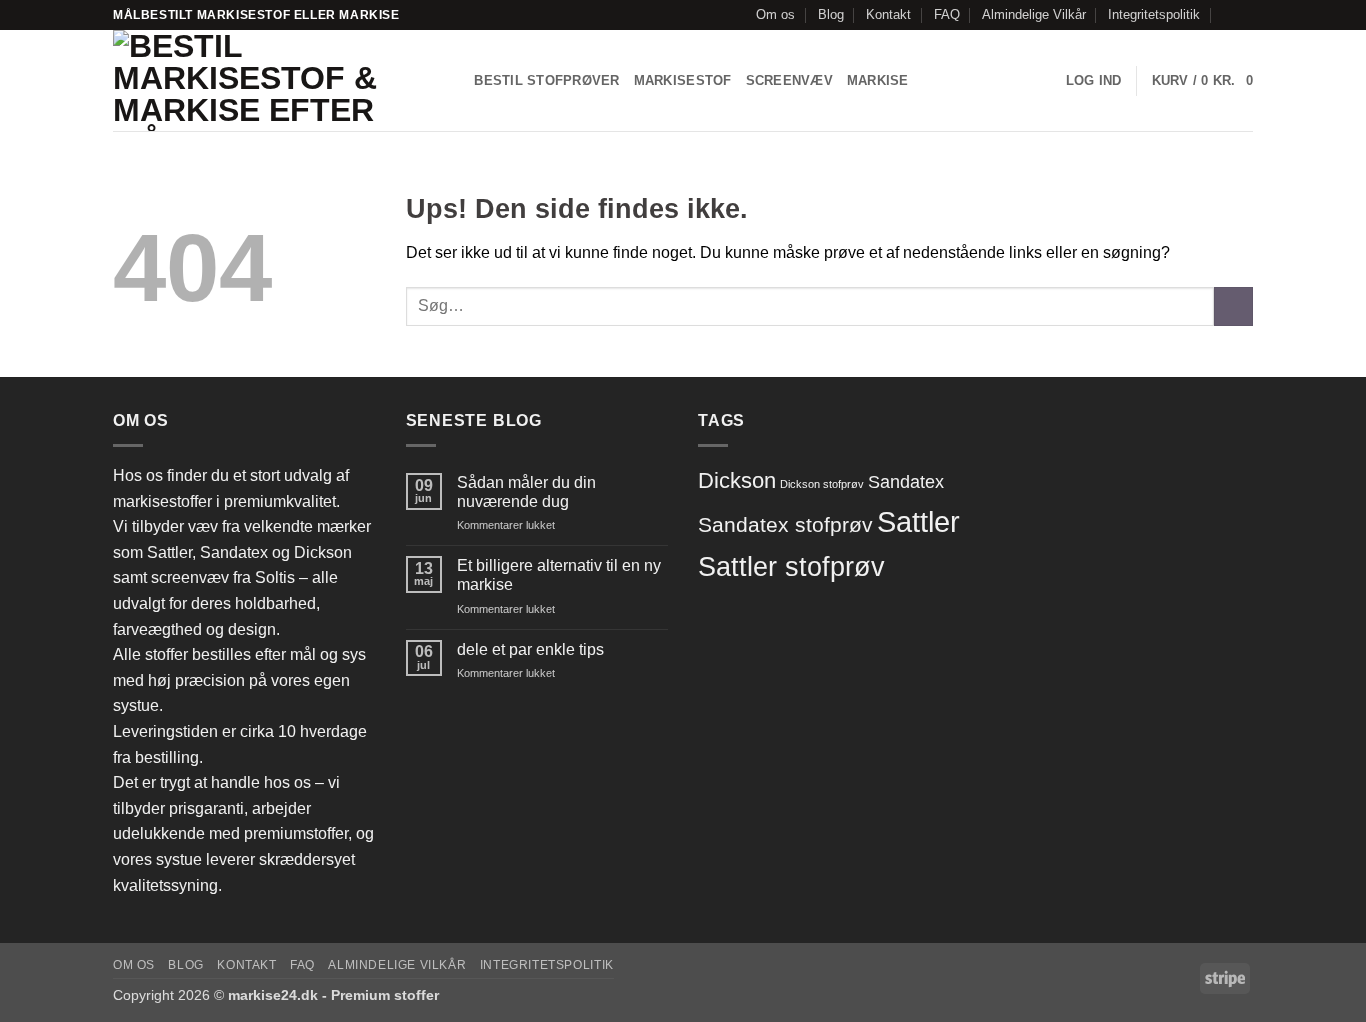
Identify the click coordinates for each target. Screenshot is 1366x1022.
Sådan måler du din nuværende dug (526, 492)
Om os (775, 14)
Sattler (918, 521)
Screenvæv (789, 80)
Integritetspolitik (1154, 14)
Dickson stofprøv (822, 484)
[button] (1094, 81)
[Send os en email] (1243, 15)
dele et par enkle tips (530, 649)
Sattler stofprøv (791, 567)
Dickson (737, 480)
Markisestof (683, 80)
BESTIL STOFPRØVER (546, 80)
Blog (831, 14)
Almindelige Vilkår (1034, 14)
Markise (878, 80)
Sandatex (906, 481)
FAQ (947, 14)
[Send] (1233, 306)
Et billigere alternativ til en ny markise (559, 575)
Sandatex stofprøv (785, 525)
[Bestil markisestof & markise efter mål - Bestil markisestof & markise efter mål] (264, 80)
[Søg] (452, 81)
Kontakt (888, 14)
